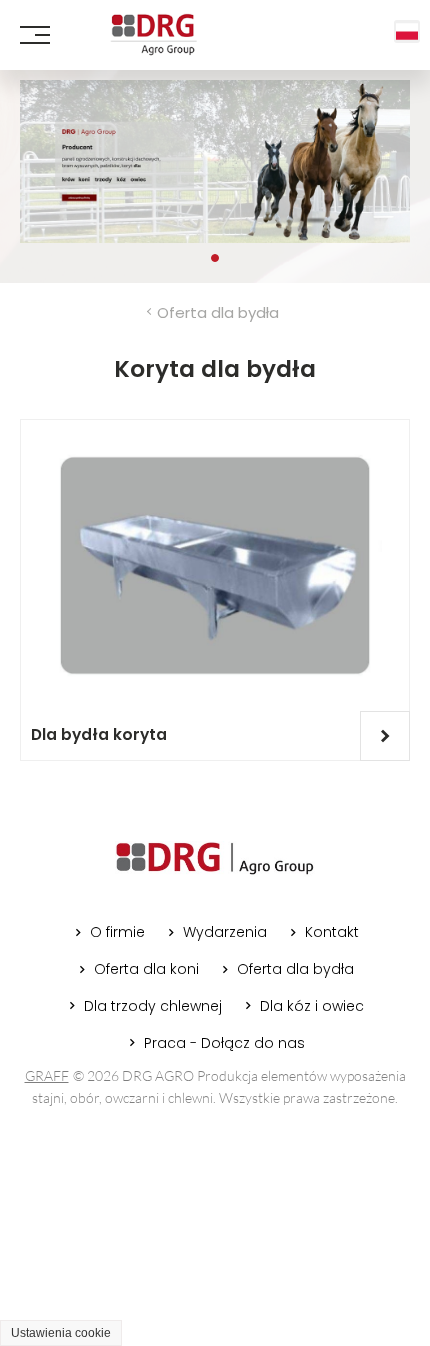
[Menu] (35, 35)
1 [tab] (215, 258)
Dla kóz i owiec (312, 1006)
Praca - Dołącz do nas (224, 1043)
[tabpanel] (215, 161)
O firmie (117, 932)
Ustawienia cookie (61, 1333)
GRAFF (47, 1075)
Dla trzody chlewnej (153, 1006)
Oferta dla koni (146, 969)
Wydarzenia (225, 932)
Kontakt (332, 932)
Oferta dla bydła (218, 312)
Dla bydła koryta (99, 734)
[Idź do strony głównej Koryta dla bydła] (153, 35)
